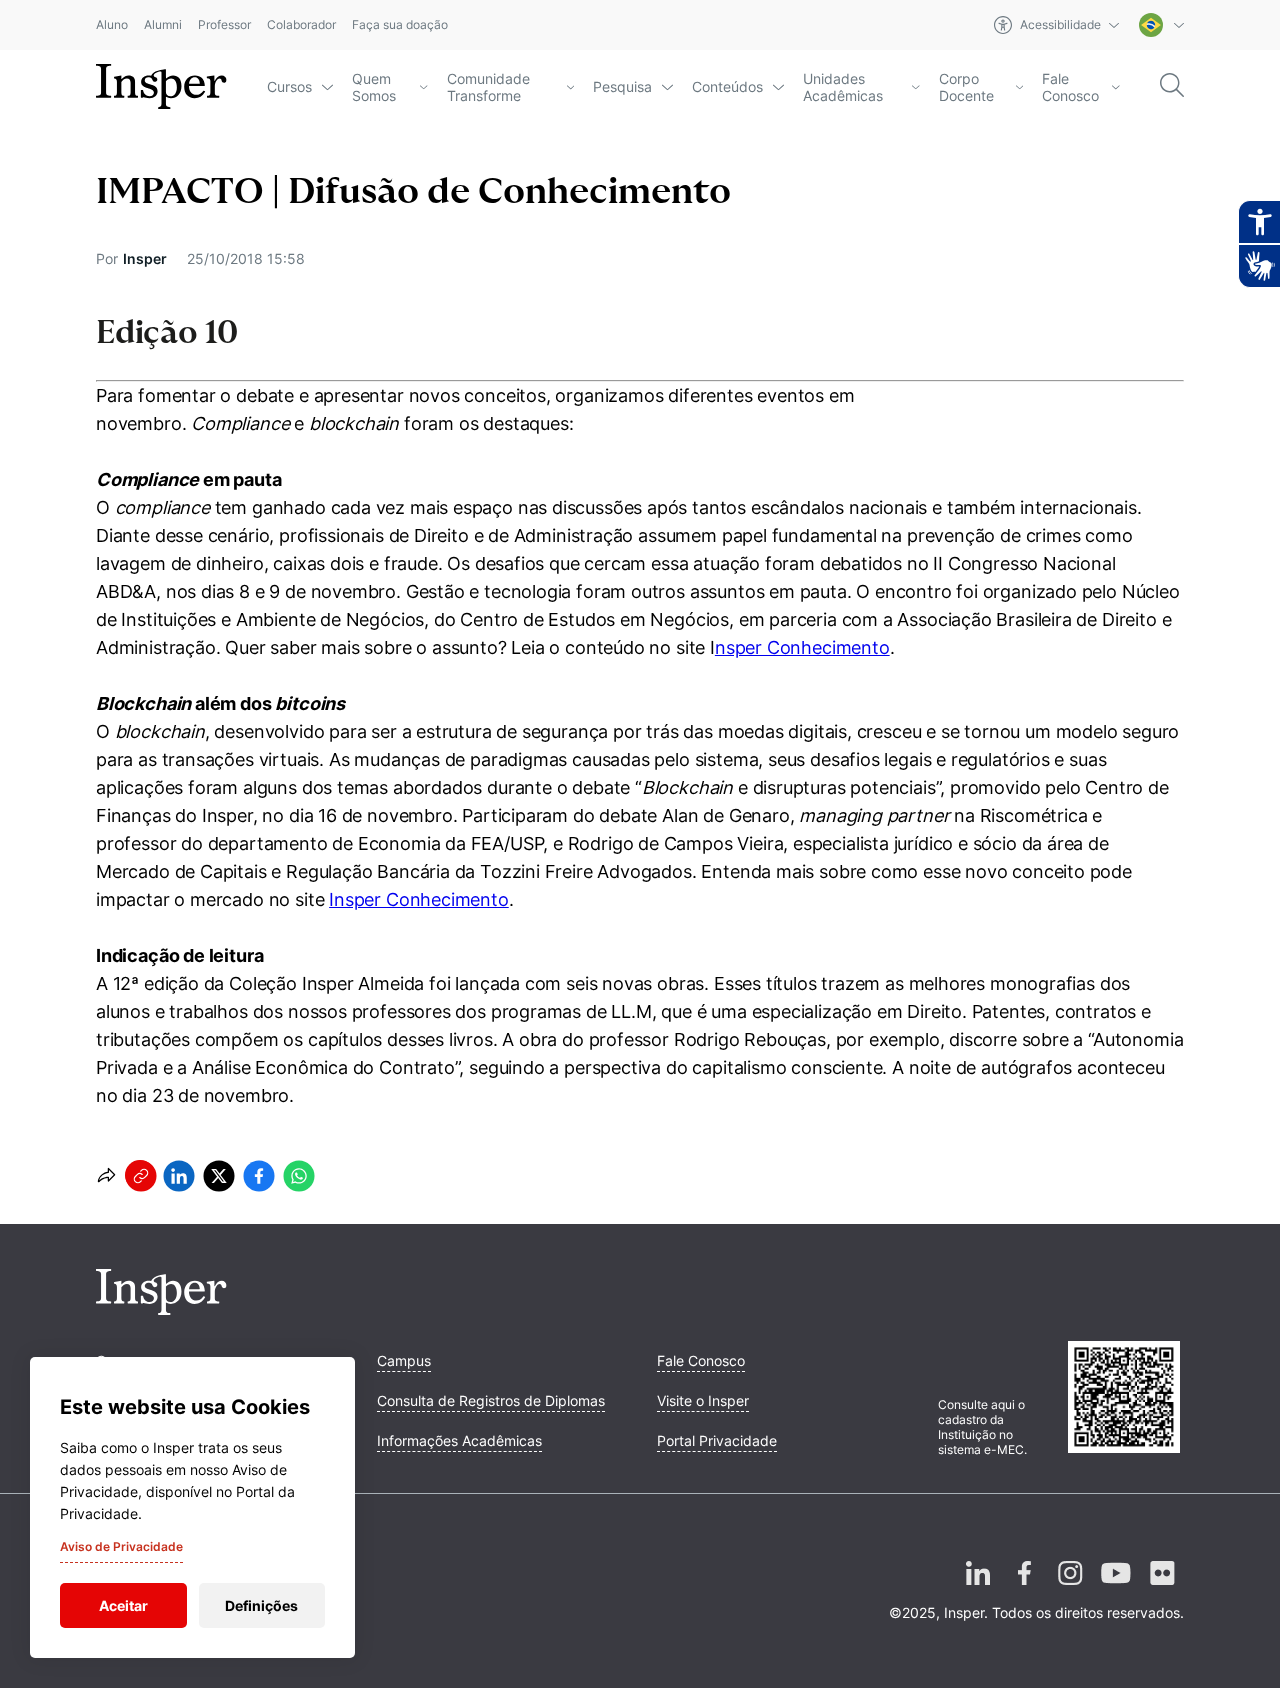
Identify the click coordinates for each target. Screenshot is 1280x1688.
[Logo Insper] (161, 1309)
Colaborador (301, 25)
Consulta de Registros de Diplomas (491, 1400)
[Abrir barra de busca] (1172, 86)
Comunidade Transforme (488, 87)
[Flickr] (1162, 1589)
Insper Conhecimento (419, 899)
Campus (404, 1360)
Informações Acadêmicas (459, 1440)
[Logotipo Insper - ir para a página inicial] (161, 87)
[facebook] (259, 1176)
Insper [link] (145, 258)
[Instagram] (1070, 1589)
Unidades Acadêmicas (843, 87)
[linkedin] (179, 1176)
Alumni (163, 25)
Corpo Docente (966, 87)
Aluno (112, 25)
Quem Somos (374, 87)
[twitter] (219, 1176)
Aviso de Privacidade (121, 1546)
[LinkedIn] (978, 1589)
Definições (261, 1605)
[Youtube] (1116, 1589)
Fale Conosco (1070, 87)
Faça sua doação (400, 25)
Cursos (289, 86)
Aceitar (123, 1605)
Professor (224, 25)
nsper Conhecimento (802, 647)
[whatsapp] (299, 1176)
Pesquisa (622, 86)
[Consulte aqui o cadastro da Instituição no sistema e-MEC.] (1126, 1399)
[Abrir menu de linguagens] (1161, 25)
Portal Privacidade (717, 1440)
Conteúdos (727, 86)
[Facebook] (1024, 1589)
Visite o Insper (703, 1400)
